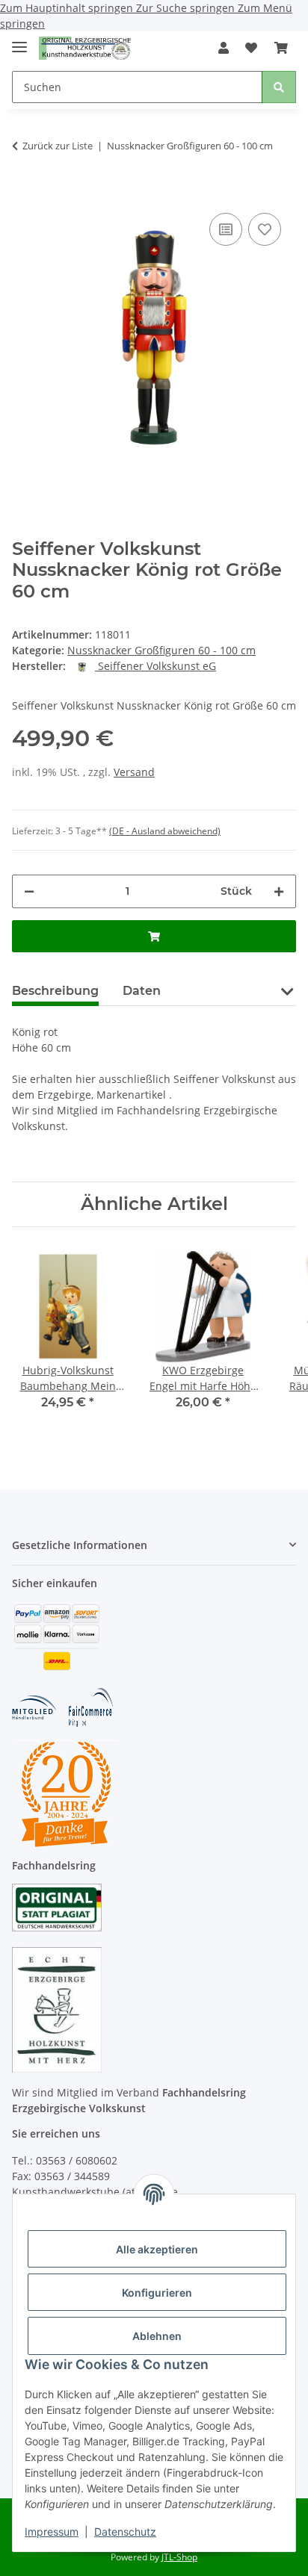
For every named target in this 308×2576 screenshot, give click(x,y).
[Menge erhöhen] (279, 891)
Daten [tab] (142, 991)
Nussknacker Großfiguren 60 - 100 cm (161, 650)
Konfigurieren (157, 2293)
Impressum (52, 2532)
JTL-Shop (179, 2557)
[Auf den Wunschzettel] (265, 229)
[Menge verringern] (29, 891)
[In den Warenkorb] (24, 187)
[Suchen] (279, 87)
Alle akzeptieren (157, 2249)
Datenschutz (125, 2532)
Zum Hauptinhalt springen (68, 8)
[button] (224, 48)
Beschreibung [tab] (55, 991)
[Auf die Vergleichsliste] (226, 229)
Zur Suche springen (187, 8)
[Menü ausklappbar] (19, 41)
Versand (134, 772)
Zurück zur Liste (58, 146)
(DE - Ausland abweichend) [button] (165, 831)
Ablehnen (157, 2336)
